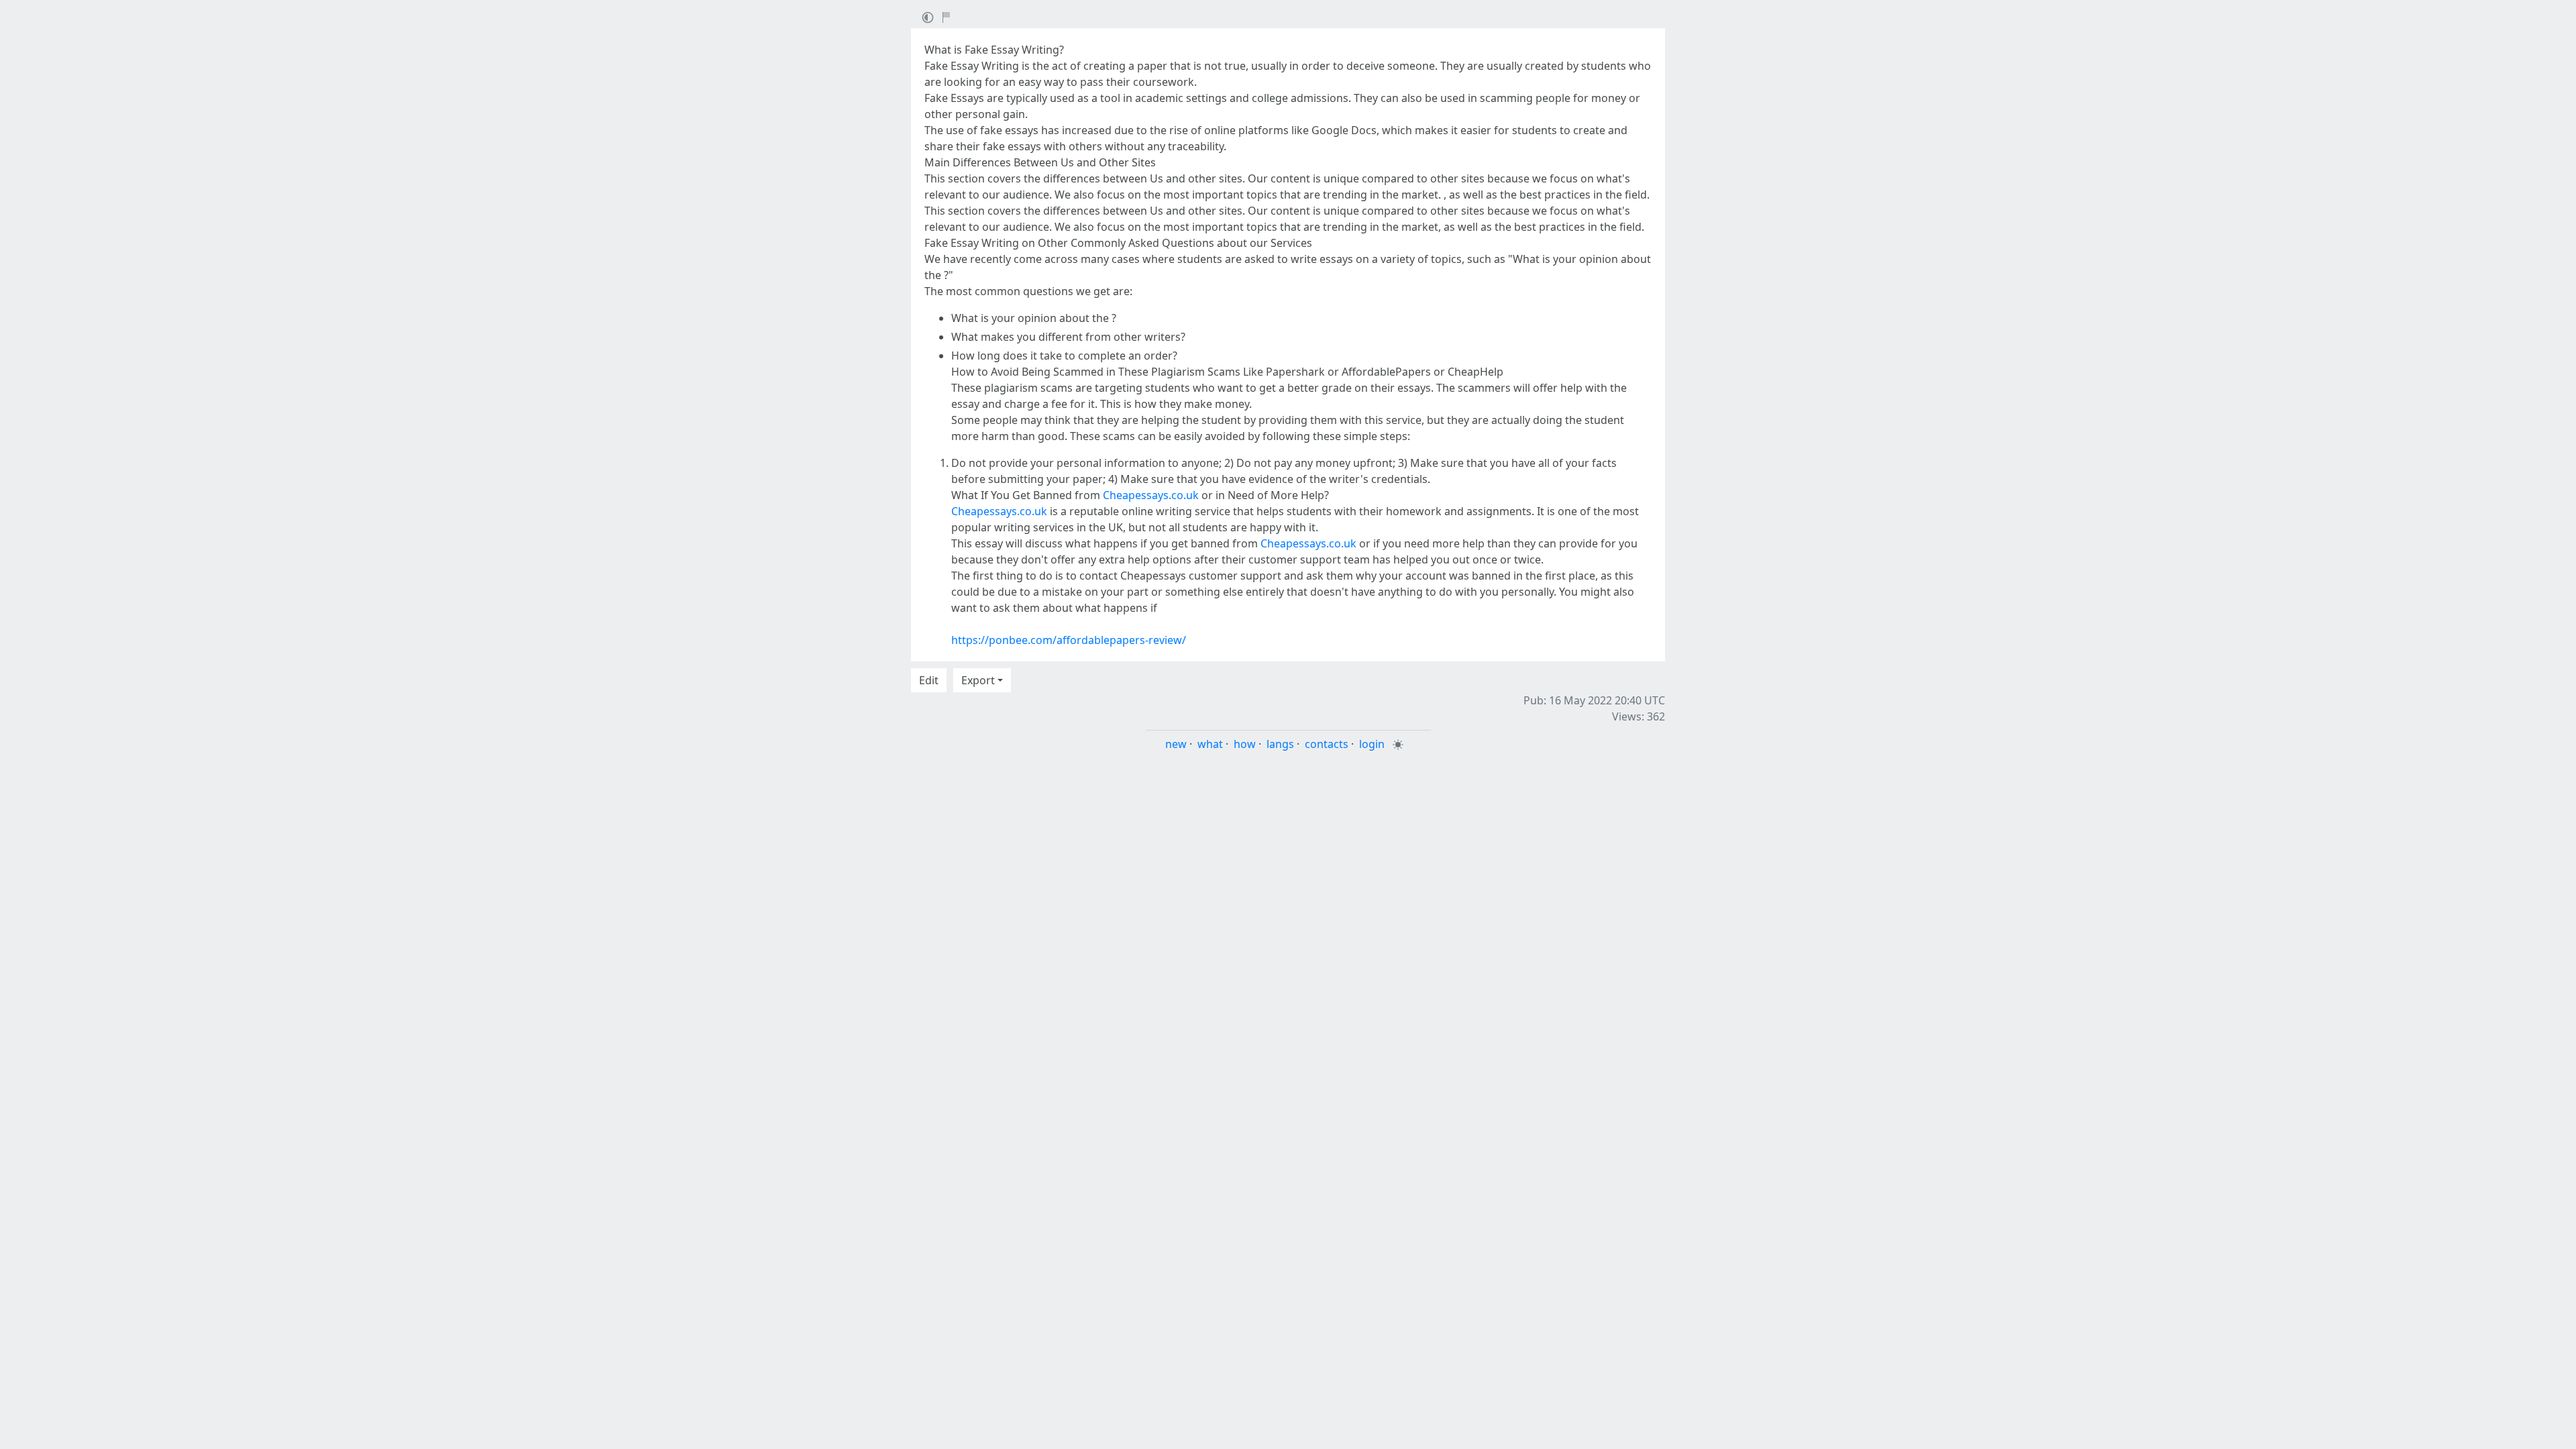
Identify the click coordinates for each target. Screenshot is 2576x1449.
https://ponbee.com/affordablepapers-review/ (1069, 640)
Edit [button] (929, 680)
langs (1280, 744)
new (1176, 744)
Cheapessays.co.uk (1151, 495)
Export (978, 680)
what (1210, 744)
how (1245, 744)
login (1372, 744)
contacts (1327, 744)
